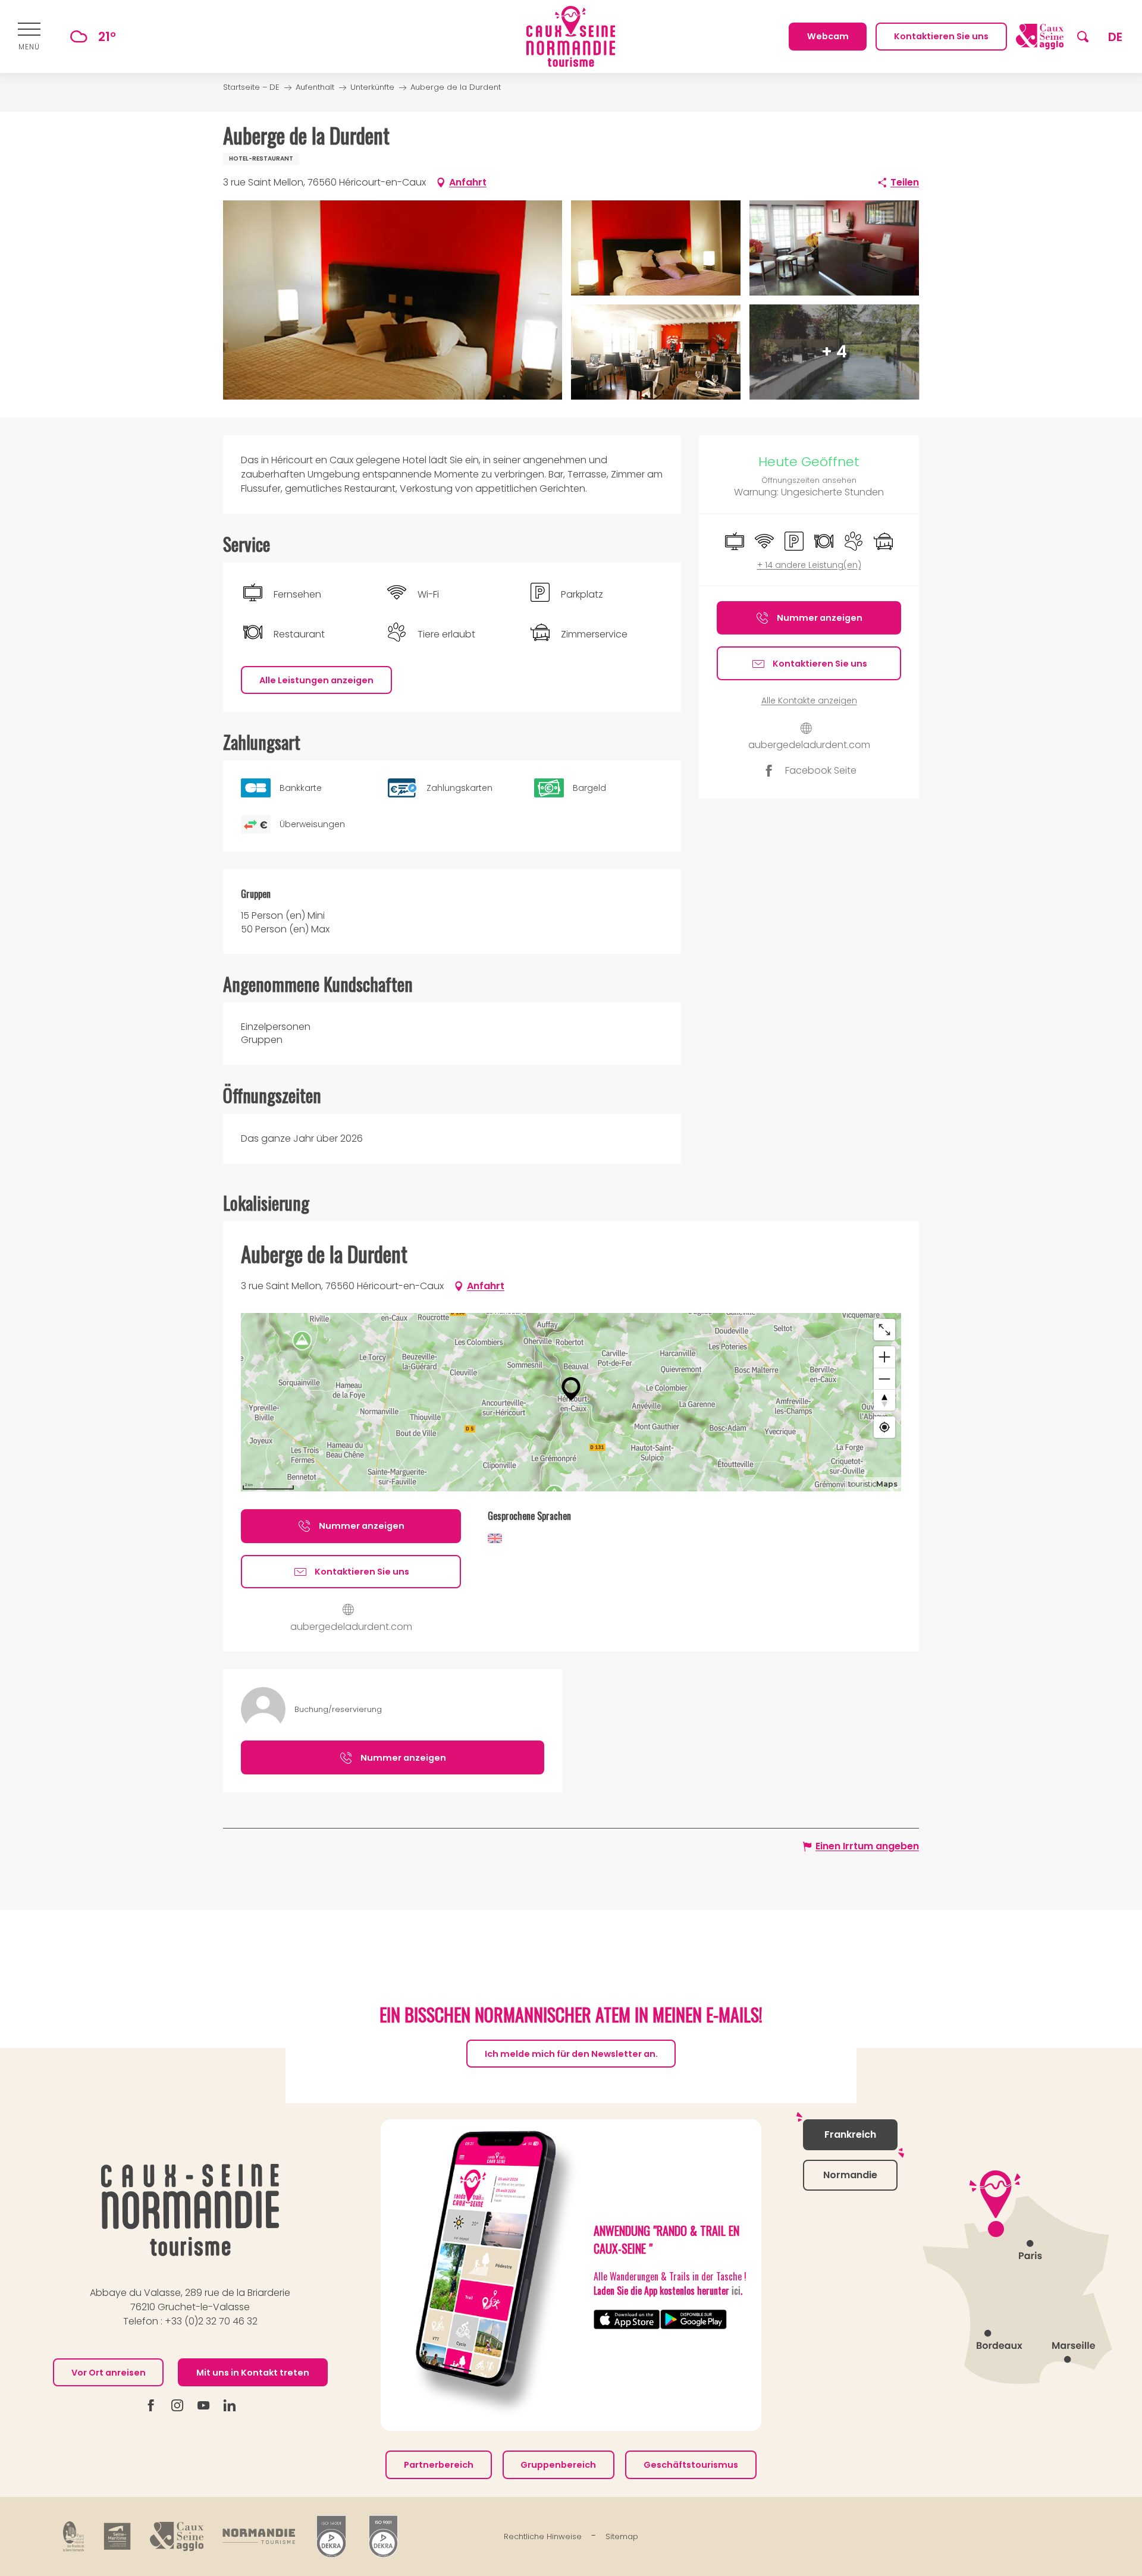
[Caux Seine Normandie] (190, 2210)
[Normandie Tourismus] (259, 2536)
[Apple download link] (627, 2319)
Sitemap (622, 2536)
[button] (1083, 37)
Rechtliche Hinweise (543, 2536)
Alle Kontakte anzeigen (809, 701)
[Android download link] (694, 2319)
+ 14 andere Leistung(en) (809, 565)
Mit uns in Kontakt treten (253, 2373)
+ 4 (834, 352)
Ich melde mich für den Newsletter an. (571, 2053)
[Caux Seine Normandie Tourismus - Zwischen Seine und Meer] (571, 37)
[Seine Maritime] (117, 2536)
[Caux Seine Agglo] (177, 2536)
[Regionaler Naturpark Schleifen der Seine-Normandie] (74, 2536)
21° (107, 37)
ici (736, 2291)
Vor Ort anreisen (109, 2373)
